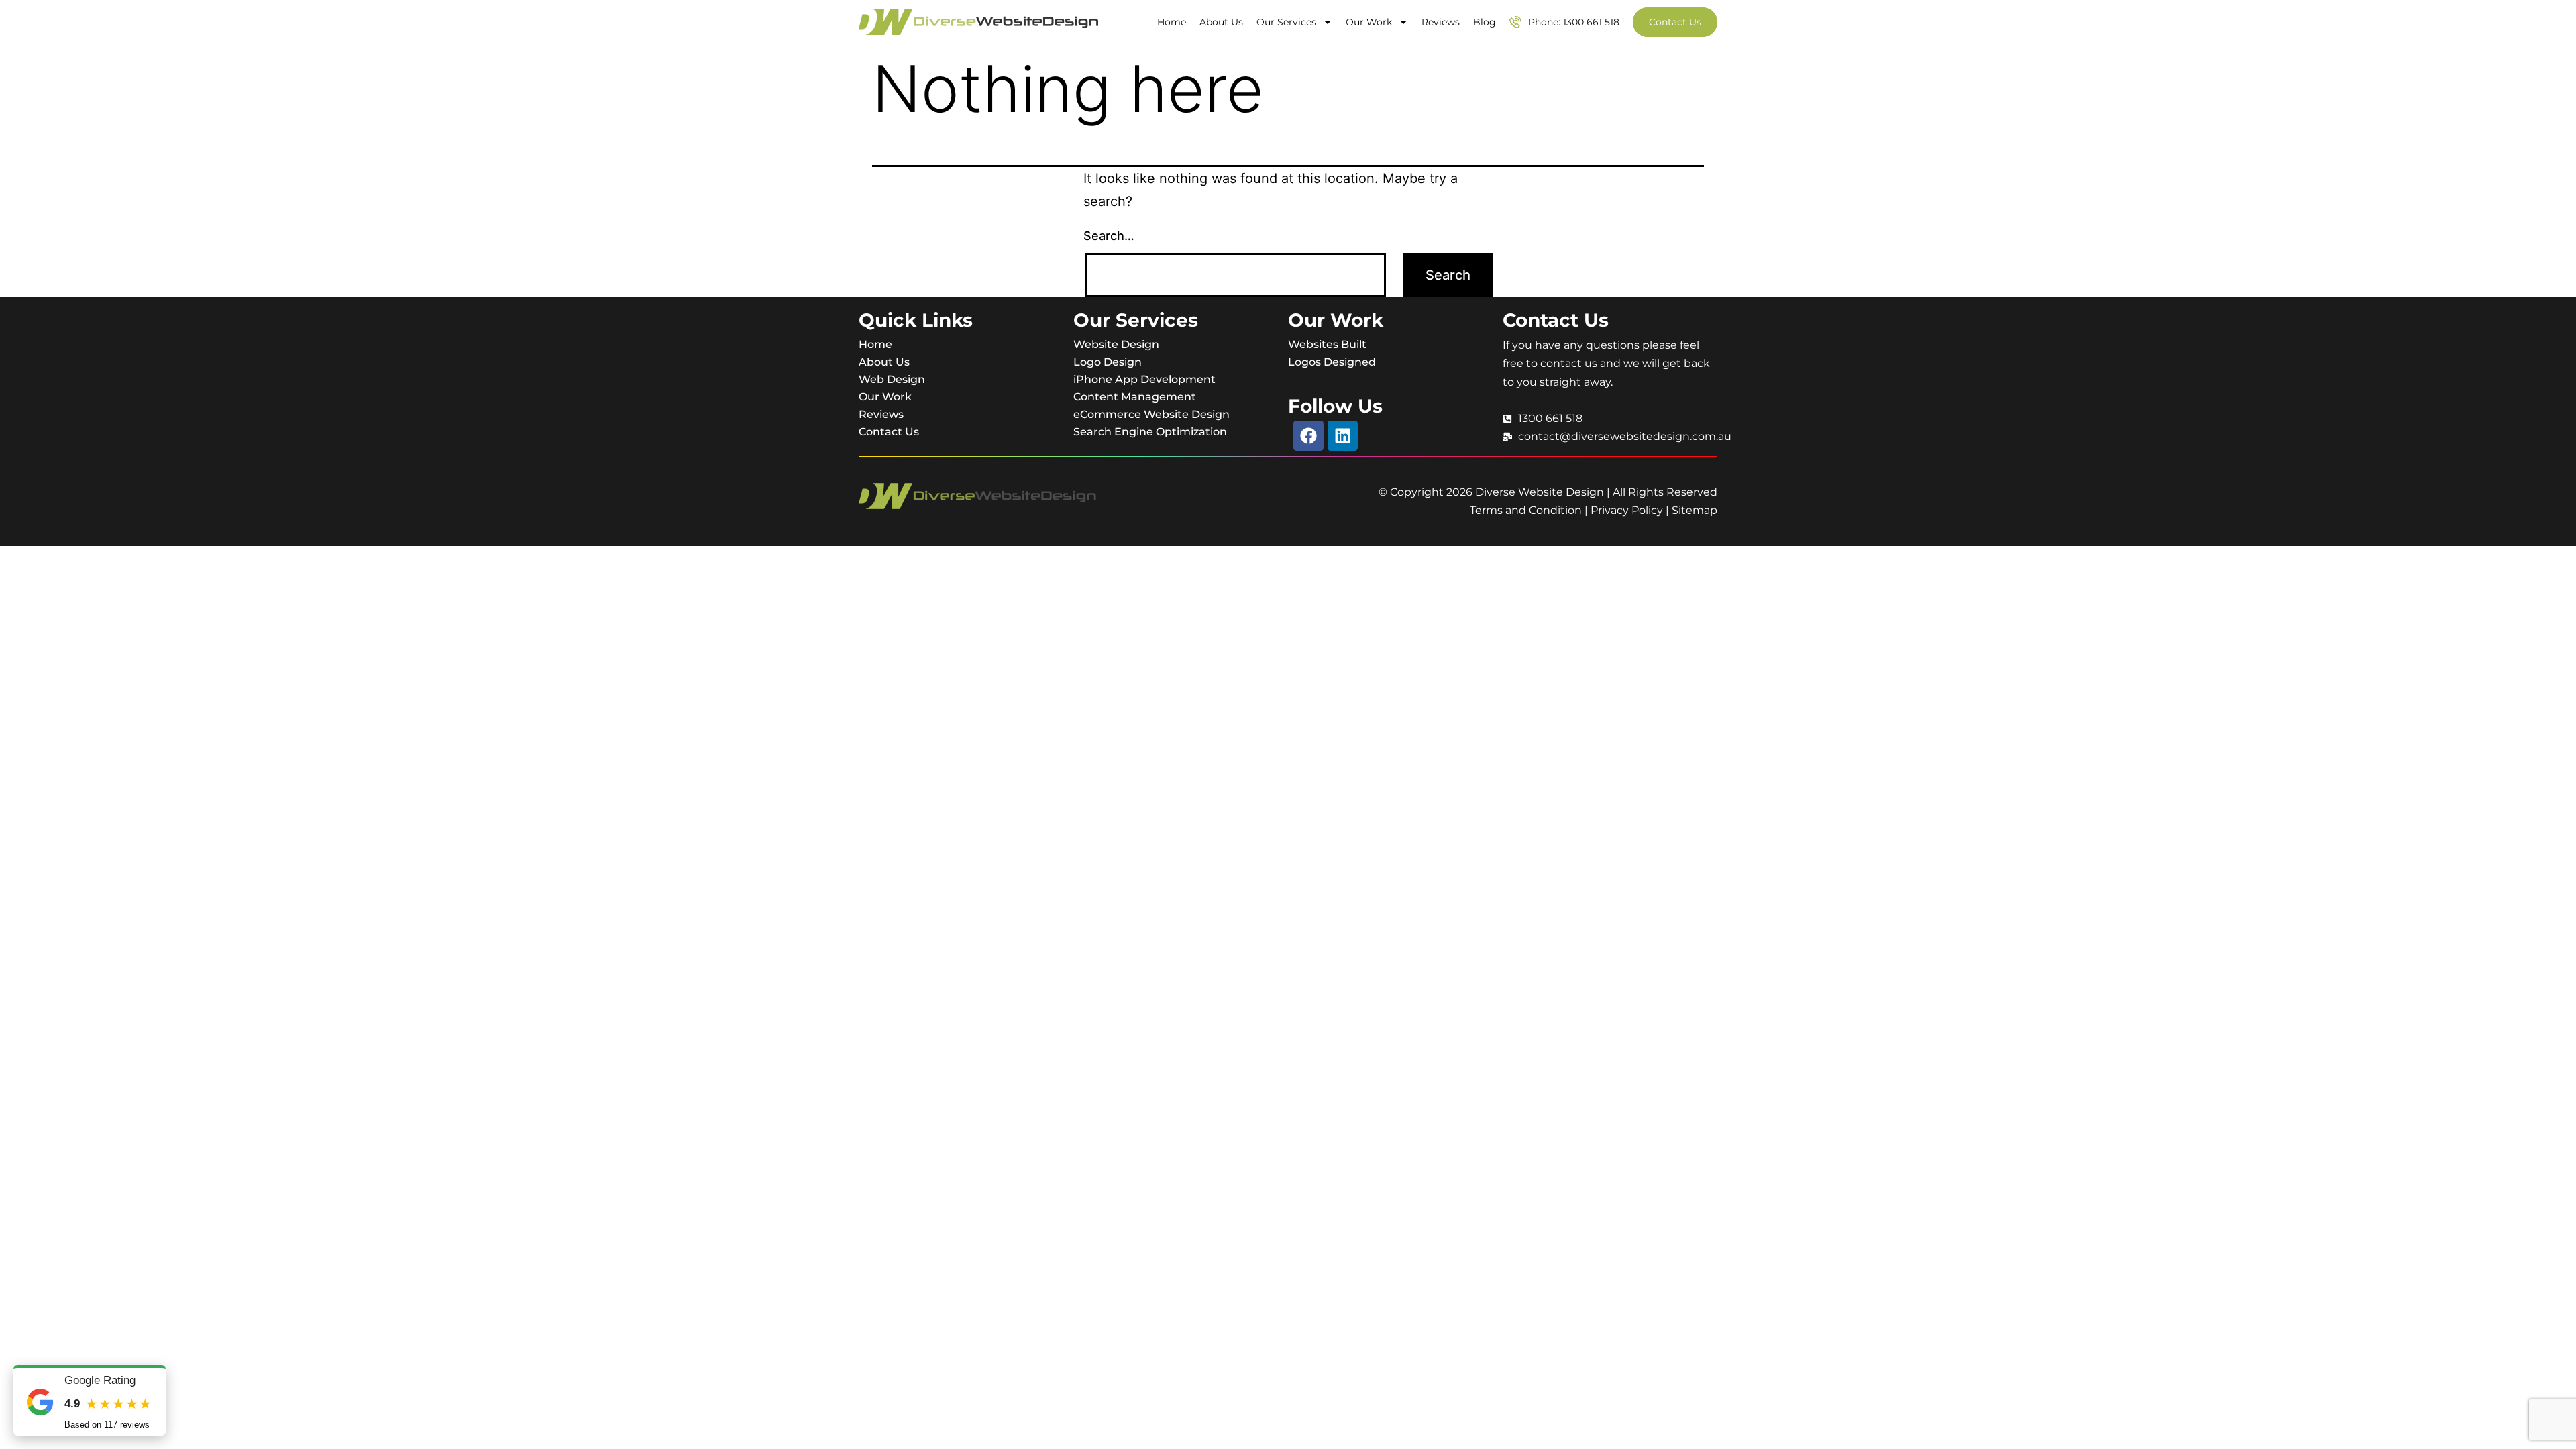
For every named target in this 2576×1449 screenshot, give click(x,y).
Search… (1109, 236)
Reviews (1441, 22)
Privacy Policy (1627, 510)
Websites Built (1327, 344)
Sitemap (1695, 510)
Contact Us (889, 432)
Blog (1485, 22)
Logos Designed (1332, 362)
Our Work (1369, 22)
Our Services (1286, 22)
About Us (1221, 22)
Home (1172, 22)
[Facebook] (1308, 436)
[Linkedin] (1343, 436)
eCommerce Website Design (1151, 414)
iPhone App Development (1144, 379)
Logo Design (1108, 362)
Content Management (1135, 397)
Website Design (1116, 344)
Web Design (892, 379)
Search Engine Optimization (1150, 432)
